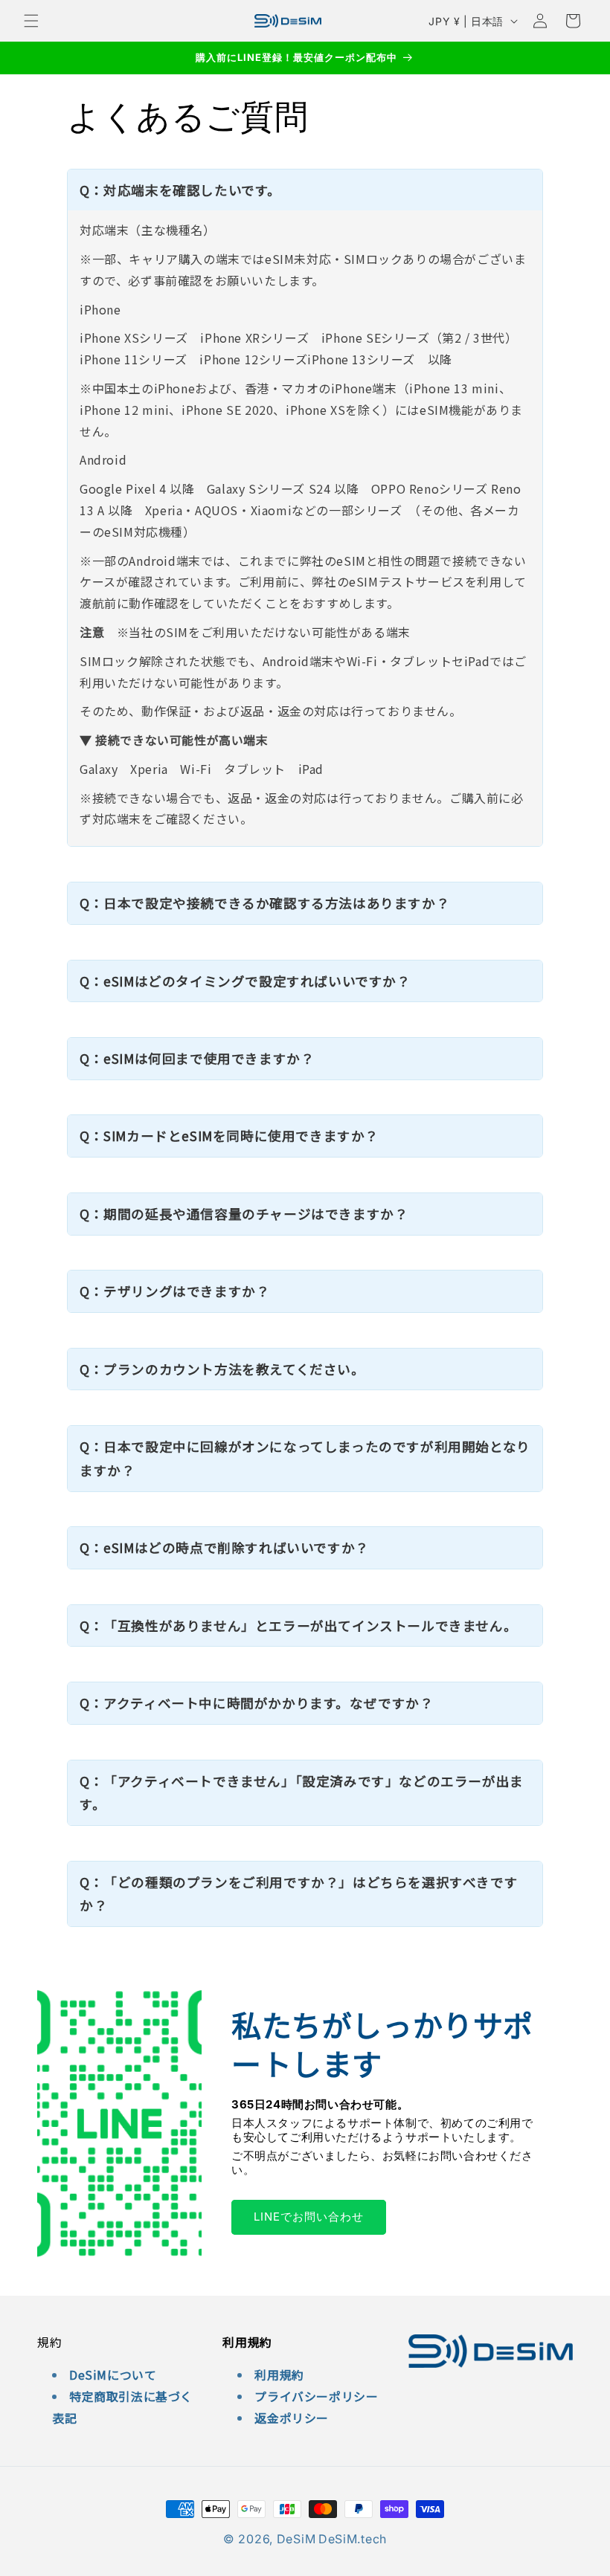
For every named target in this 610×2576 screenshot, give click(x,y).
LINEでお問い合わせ (309, 2217)
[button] (31, 21)
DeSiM (296, 2539)
